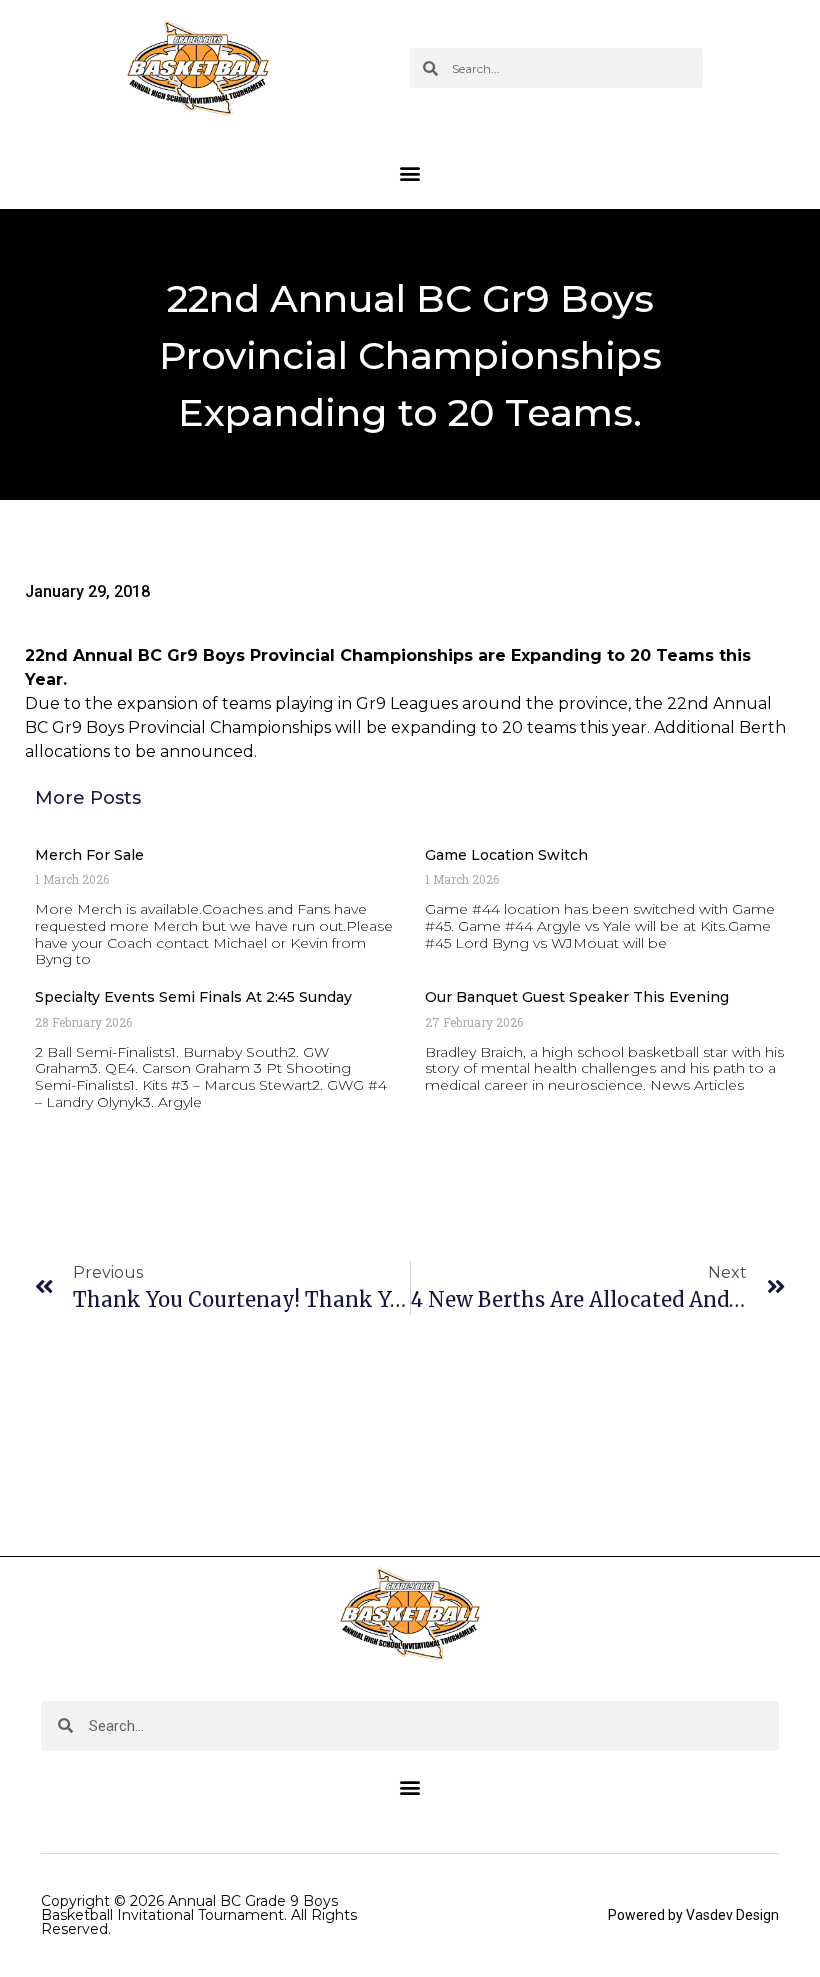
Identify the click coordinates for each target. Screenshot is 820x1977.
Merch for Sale (89, 855)
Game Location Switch (506, 855)
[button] (410, 172)
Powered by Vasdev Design (693, 1915)
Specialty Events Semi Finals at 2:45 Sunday (193, 997)
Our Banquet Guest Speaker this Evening (577, 997)
